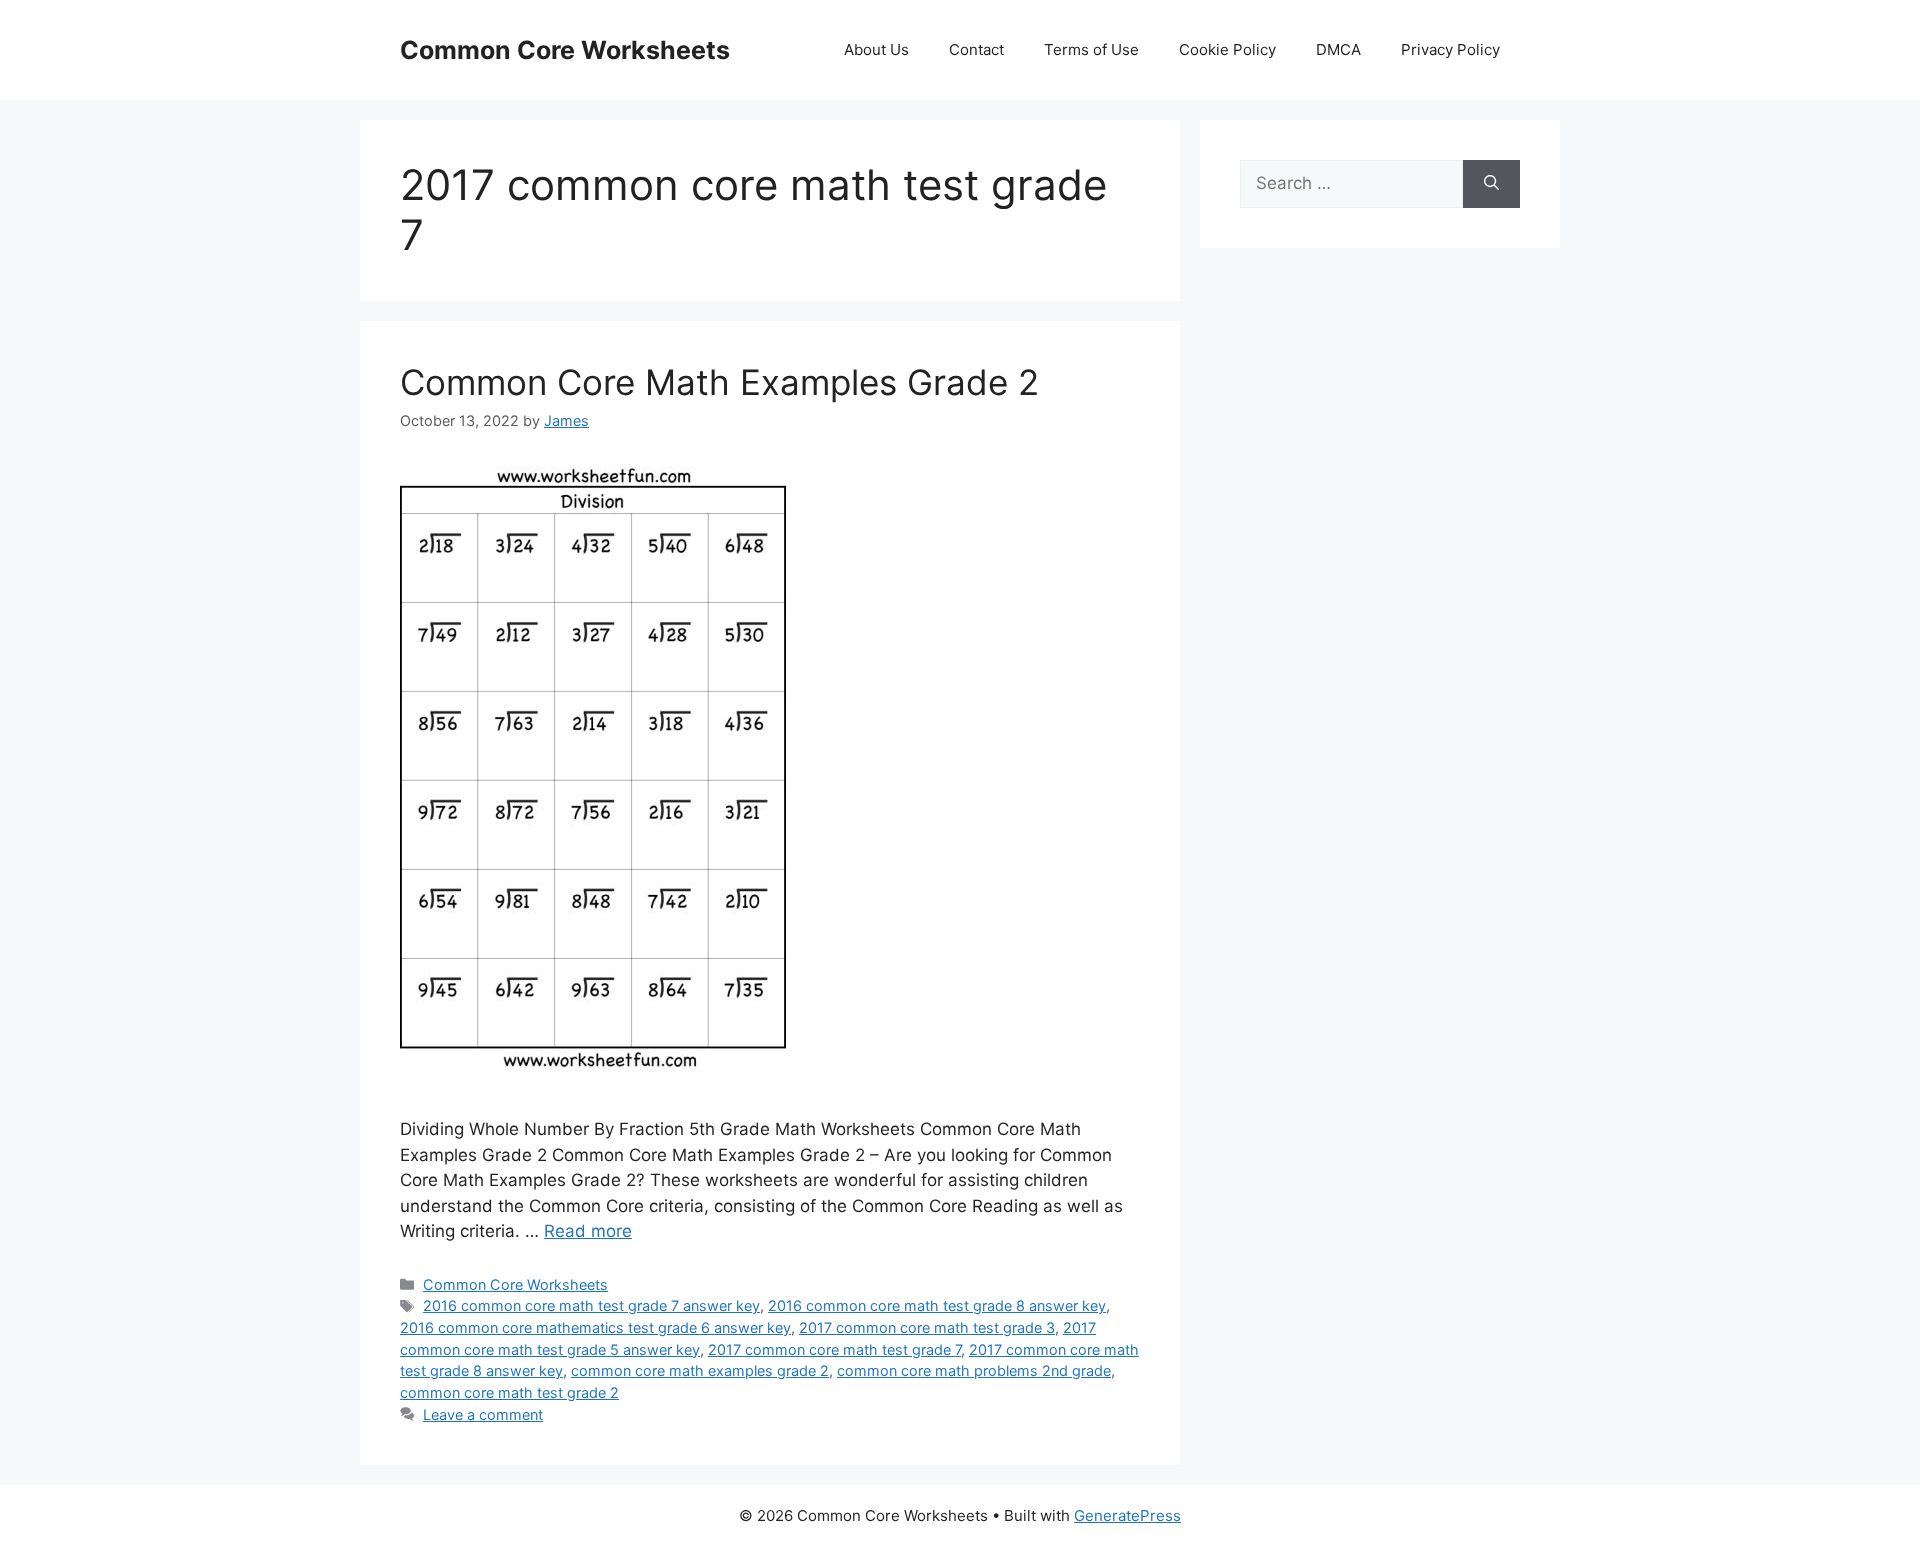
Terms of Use (1091, 49)
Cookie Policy (1227, 49)
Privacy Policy (1450, 49)
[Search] (1491, 184)
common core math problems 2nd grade (974, 1370)
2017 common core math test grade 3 (927, 1327)
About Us (876, 49)
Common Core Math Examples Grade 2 (719, 382)
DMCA (1338, 49)
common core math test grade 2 (509, 1392)
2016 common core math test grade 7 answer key (591, 1305)
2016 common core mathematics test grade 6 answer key (595, 1327)
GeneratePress (1127, 1515)
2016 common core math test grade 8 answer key (937, 1305)
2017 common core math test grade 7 (834, 1349)
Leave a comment (483, 1414)
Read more (588, 1231)
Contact (976, 49)
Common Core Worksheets (565, 50)
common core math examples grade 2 (700, 1370)
